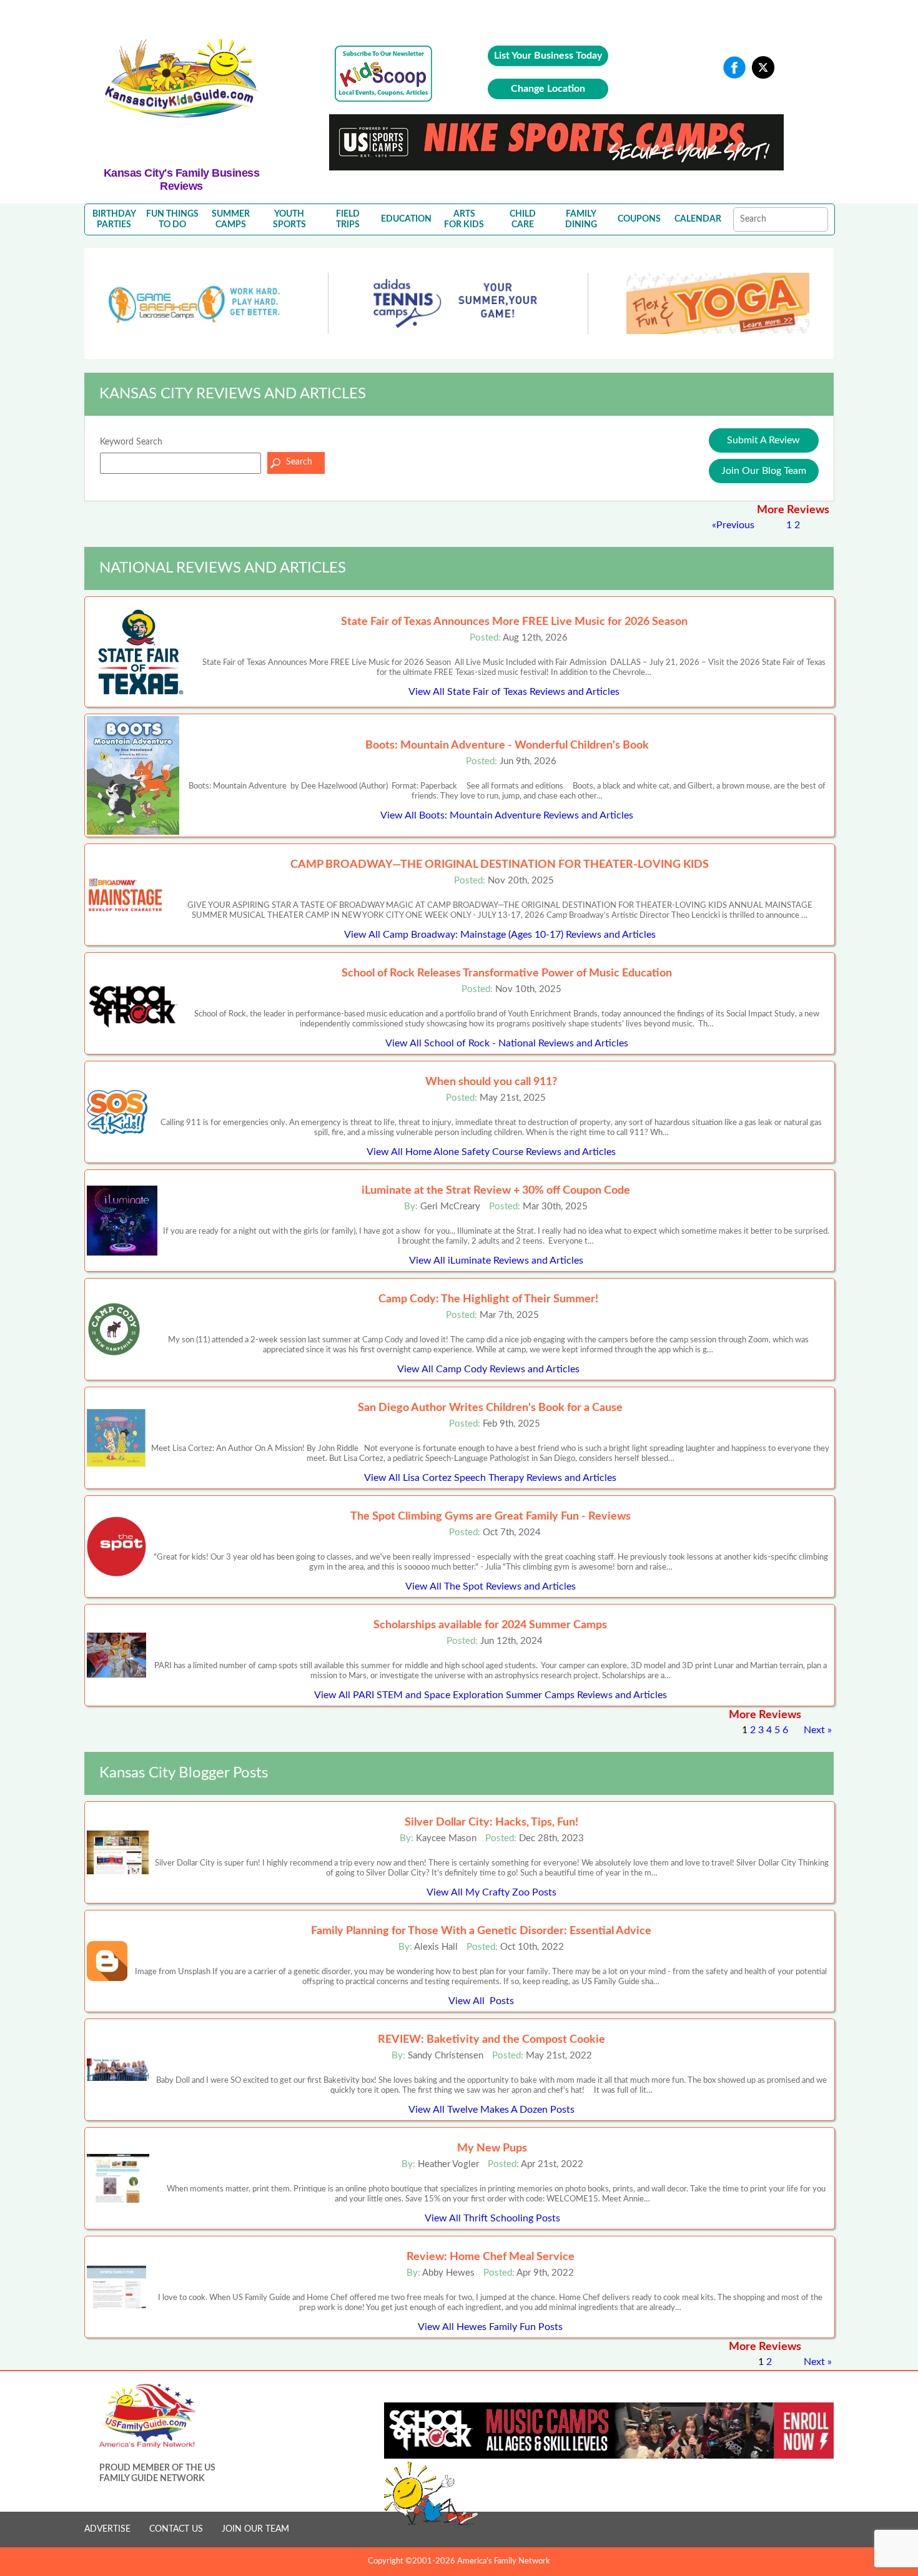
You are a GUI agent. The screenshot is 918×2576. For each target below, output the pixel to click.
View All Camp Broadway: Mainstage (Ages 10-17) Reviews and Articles (500, 935)
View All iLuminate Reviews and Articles (496, 1261)
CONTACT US (176, 2529)
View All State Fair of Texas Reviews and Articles (514, 692)
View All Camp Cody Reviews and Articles (488, 1369)
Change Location (548, 89)
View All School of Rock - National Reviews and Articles (507, 1043)
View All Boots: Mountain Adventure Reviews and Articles (507, 815)
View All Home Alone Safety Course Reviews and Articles (491, 1152)
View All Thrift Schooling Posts (492, 2218)
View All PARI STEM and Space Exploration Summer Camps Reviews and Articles (491, 1695)
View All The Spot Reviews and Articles (491, 1586)
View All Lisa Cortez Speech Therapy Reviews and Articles (490, 1478)
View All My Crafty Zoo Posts (491, 1892)
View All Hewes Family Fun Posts (490, 2327)
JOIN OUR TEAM (255, 2529)
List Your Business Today (548, 56)
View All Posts (481, 2001)
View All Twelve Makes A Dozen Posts (491, 2110)
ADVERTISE (107, 2529)
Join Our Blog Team (764, 471)
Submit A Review (763, 440)
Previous (735, 525)
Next (814, 1730)
